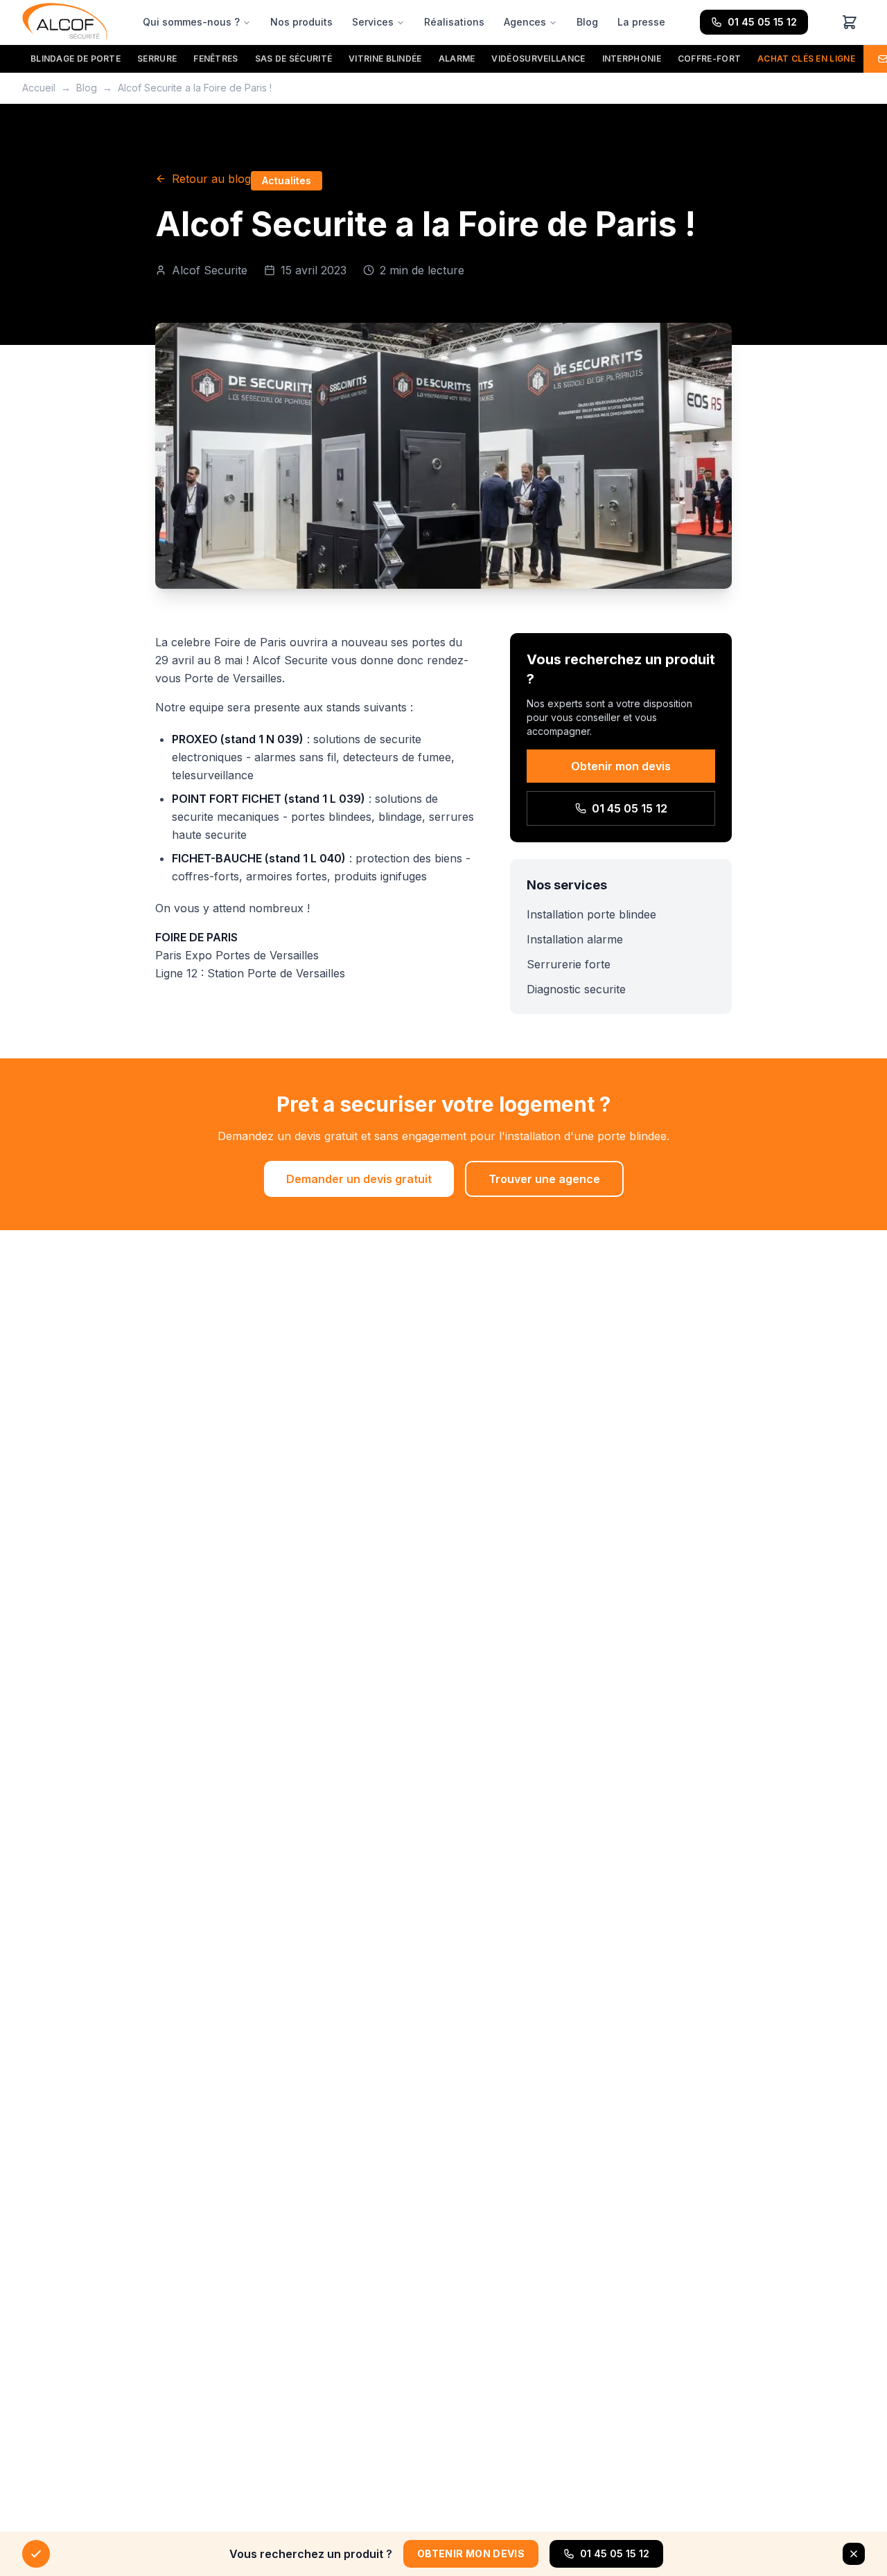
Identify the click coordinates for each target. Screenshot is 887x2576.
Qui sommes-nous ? (191, 22)
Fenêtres (216, 59)
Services (373, 22)
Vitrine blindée (385, 59)
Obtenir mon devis (621, 766)
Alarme (457, 59)
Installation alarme (575, 939)
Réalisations (454, 22)
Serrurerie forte (569, 964)
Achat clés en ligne (806, 59)
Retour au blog (211, 179)
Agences (525, 22)
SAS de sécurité (294, 59)
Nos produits (301, 22)
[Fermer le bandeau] (854, 2554)
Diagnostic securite (576, 989)
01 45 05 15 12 (762, 22)
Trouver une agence (544, 1179)
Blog (587, 22)
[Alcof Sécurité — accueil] (65, 22)
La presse (641, 22)
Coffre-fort (709, 59)
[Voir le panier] (850, 22)
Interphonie (632, 59)
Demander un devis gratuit (359, 1179)
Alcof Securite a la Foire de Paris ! (195, 88)
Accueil (39, 88)
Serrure (157, 59)
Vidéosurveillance (538, 59)
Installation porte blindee (591, 914)
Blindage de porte (76, 59)
